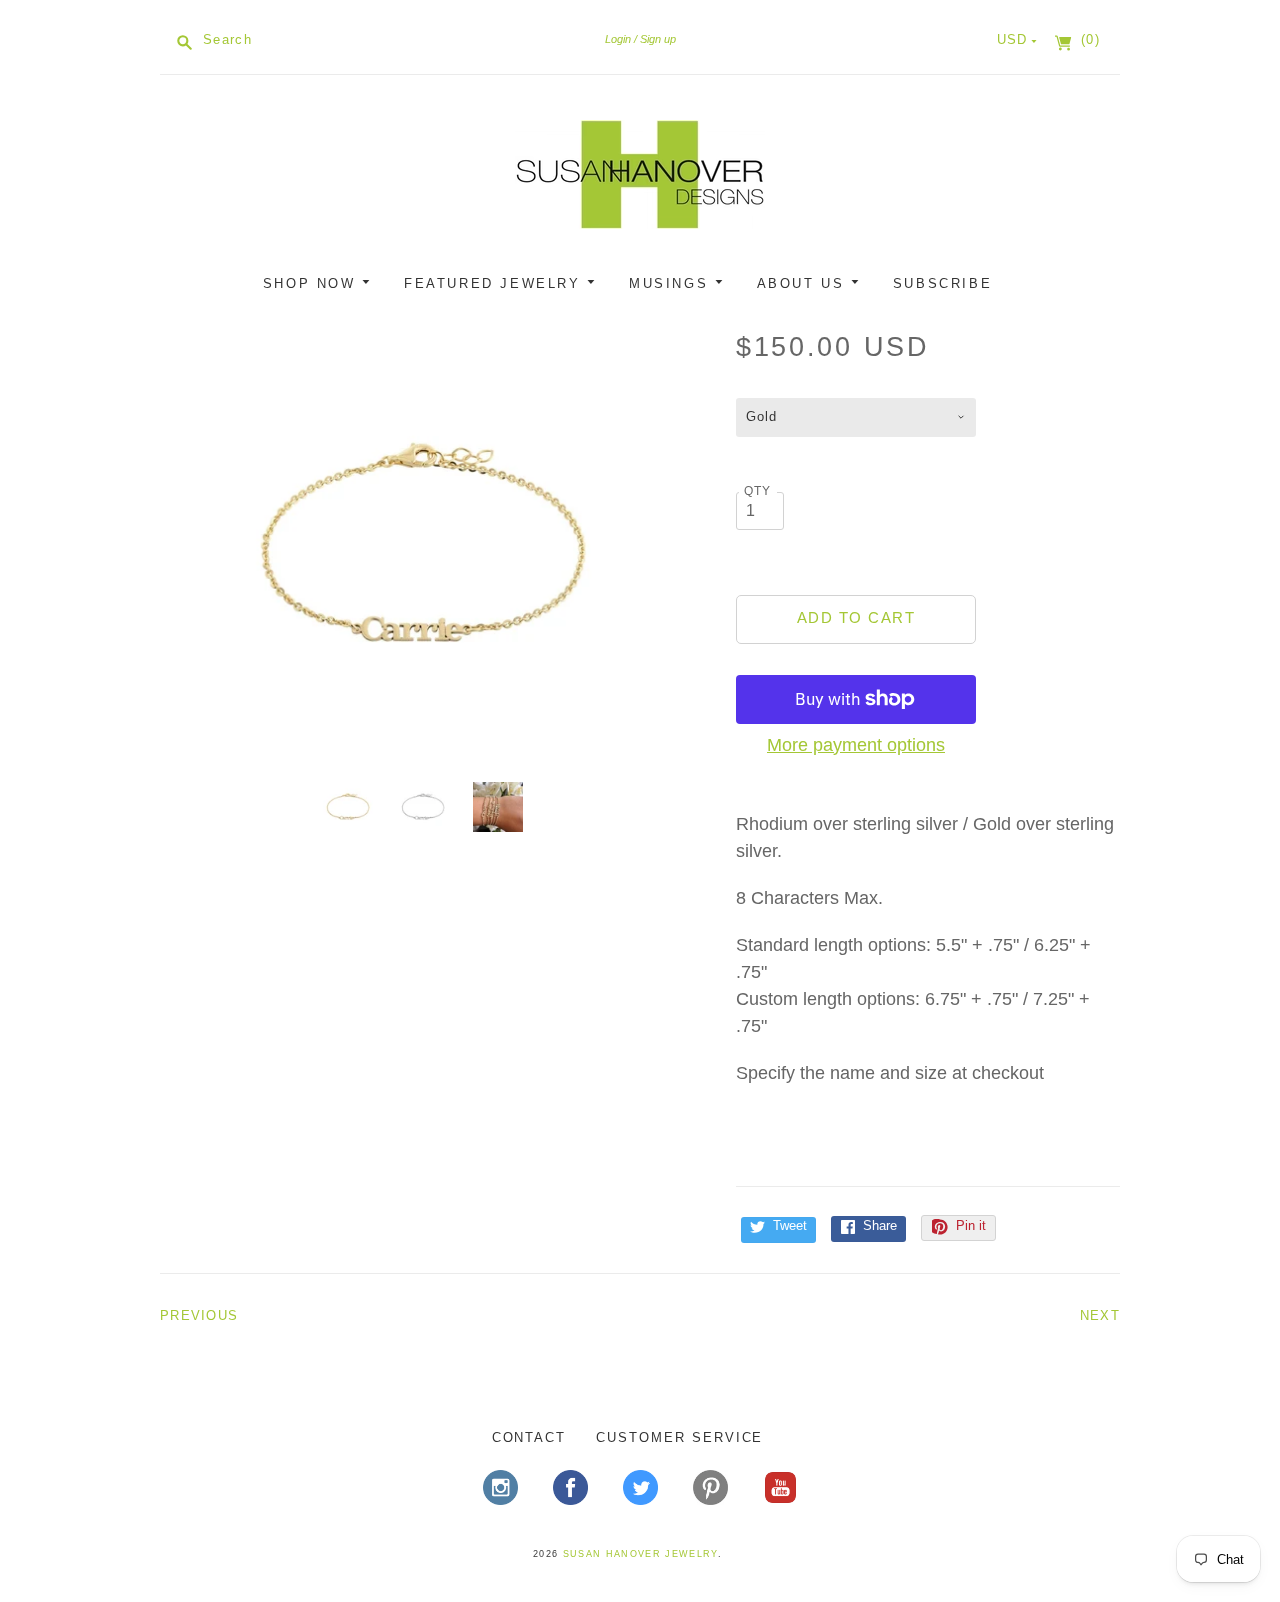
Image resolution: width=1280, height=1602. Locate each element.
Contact (529, 1437)
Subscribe (942, 283)
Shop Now (312, 283)
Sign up (658, 39)
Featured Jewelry (495, 283)
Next (1100, 1315)
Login (618, 39)
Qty (758, 490)
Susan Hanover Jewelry (640, 1554)
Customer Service (679, 1437)
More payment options (856, 745)
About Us (804, 283)
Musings (672, 283)
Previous (199, 1315)
